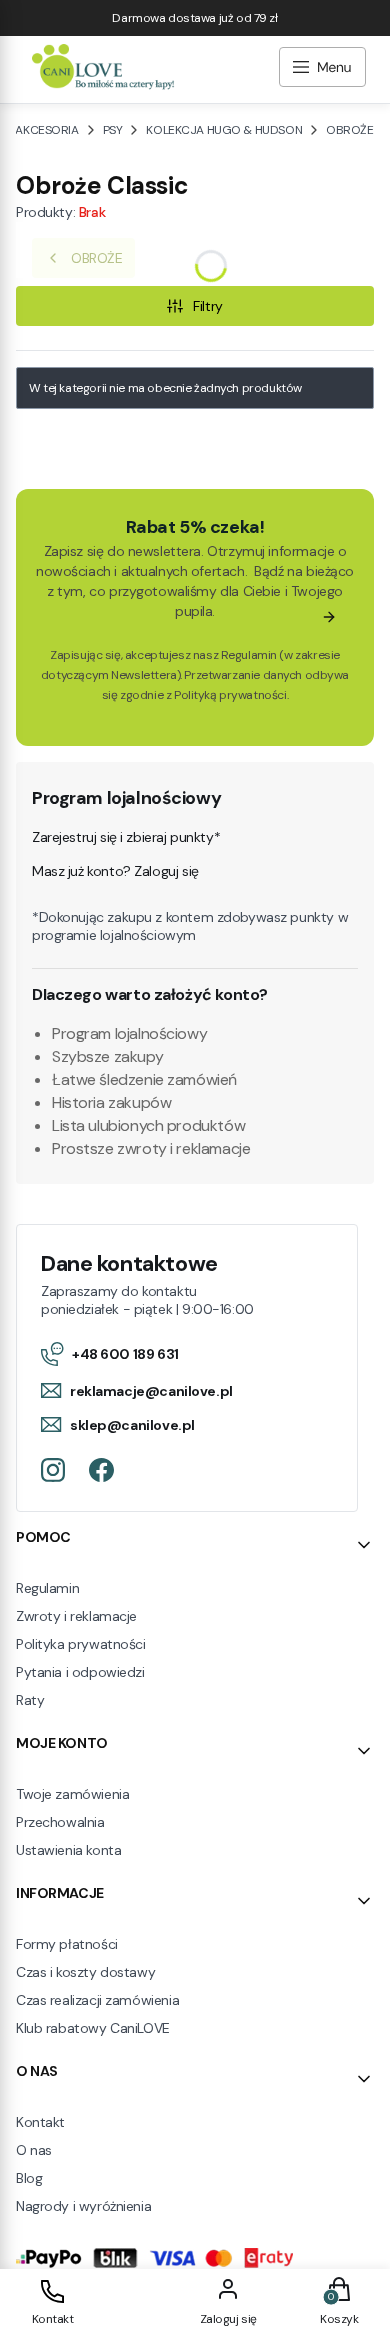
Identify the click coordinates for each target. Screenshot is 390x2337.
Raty (30, 1700)
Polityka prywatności (81, 1644)
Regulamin (249, 655)
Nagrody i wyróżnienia (83, 2206)
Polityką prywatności (230, 695)
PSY (113, 130)
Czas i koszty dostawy (85, 1972)
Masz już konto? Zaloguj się (115, 871)
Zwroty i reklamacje (76, 1616)
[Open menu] (322, 69)
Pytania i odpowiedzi (80, 1672)
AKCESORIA (46, 130)
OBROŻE (349, 130)
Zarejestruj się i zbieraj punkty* (126, 837)
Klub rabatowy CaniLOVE (93, 2028)
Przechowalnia (60, 1822)
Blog (29, 2178)
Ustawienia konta (68, 1850)
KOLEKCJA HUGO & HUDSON (224, 130)
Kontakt (40, 2122)
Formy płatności (67, 1944)
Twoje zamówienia (72, 1794)
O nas (34, 2150)
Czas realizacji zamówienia (97, 2000)
